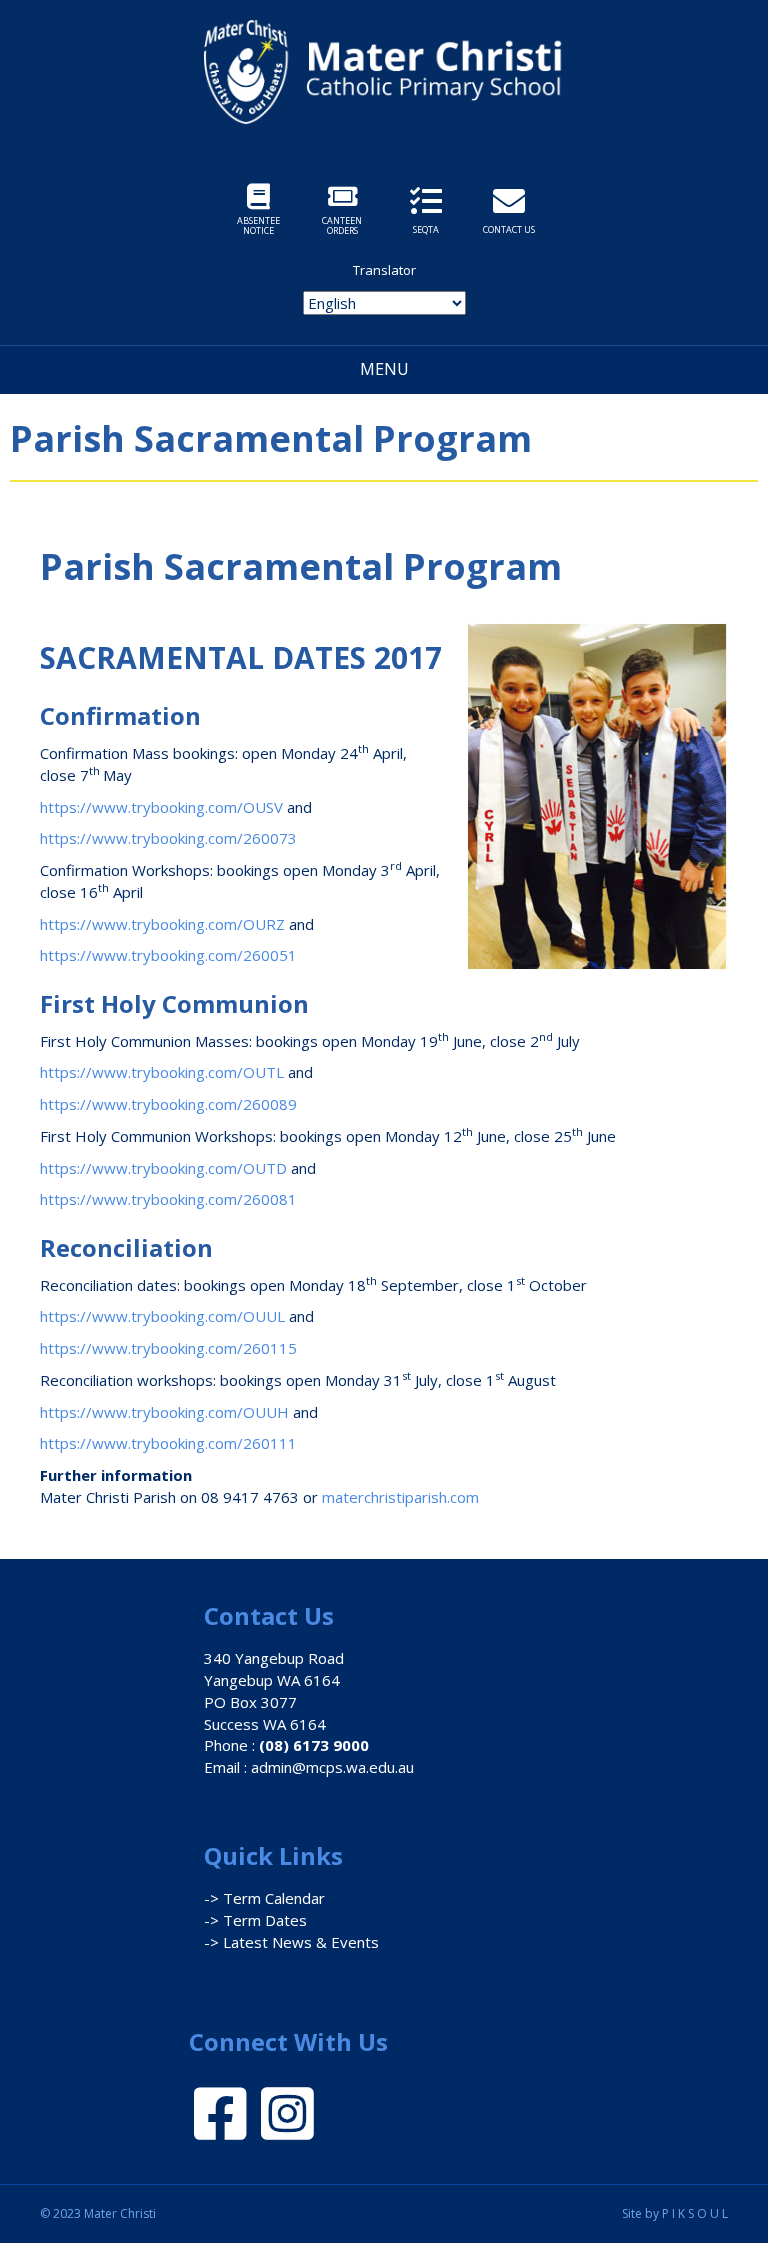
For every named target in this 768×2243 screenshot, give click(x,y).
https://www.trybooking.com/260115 (168, 1348)
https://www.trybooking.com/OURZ (162, 924)
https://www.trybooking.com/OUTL (162, 1072)
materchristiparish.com (400, 1497)
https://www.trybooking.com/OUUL (162, 1316)
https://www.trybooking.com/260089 (168, 1104)
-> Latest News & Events (291, 1942)
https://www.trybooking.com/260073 (168, 838)
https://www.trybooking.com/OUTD (163, 1168)
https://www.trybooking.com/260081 (168, 1199)
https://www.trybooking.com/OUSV (161, 807)
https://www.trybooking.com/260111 (168, 1443)
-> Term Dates (255, 1920)
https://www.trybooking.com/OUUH (164, 1412)
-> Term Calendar (264, 1898)
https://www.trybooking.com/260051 (168, 955)
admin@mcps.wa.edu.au (332, 1767)
